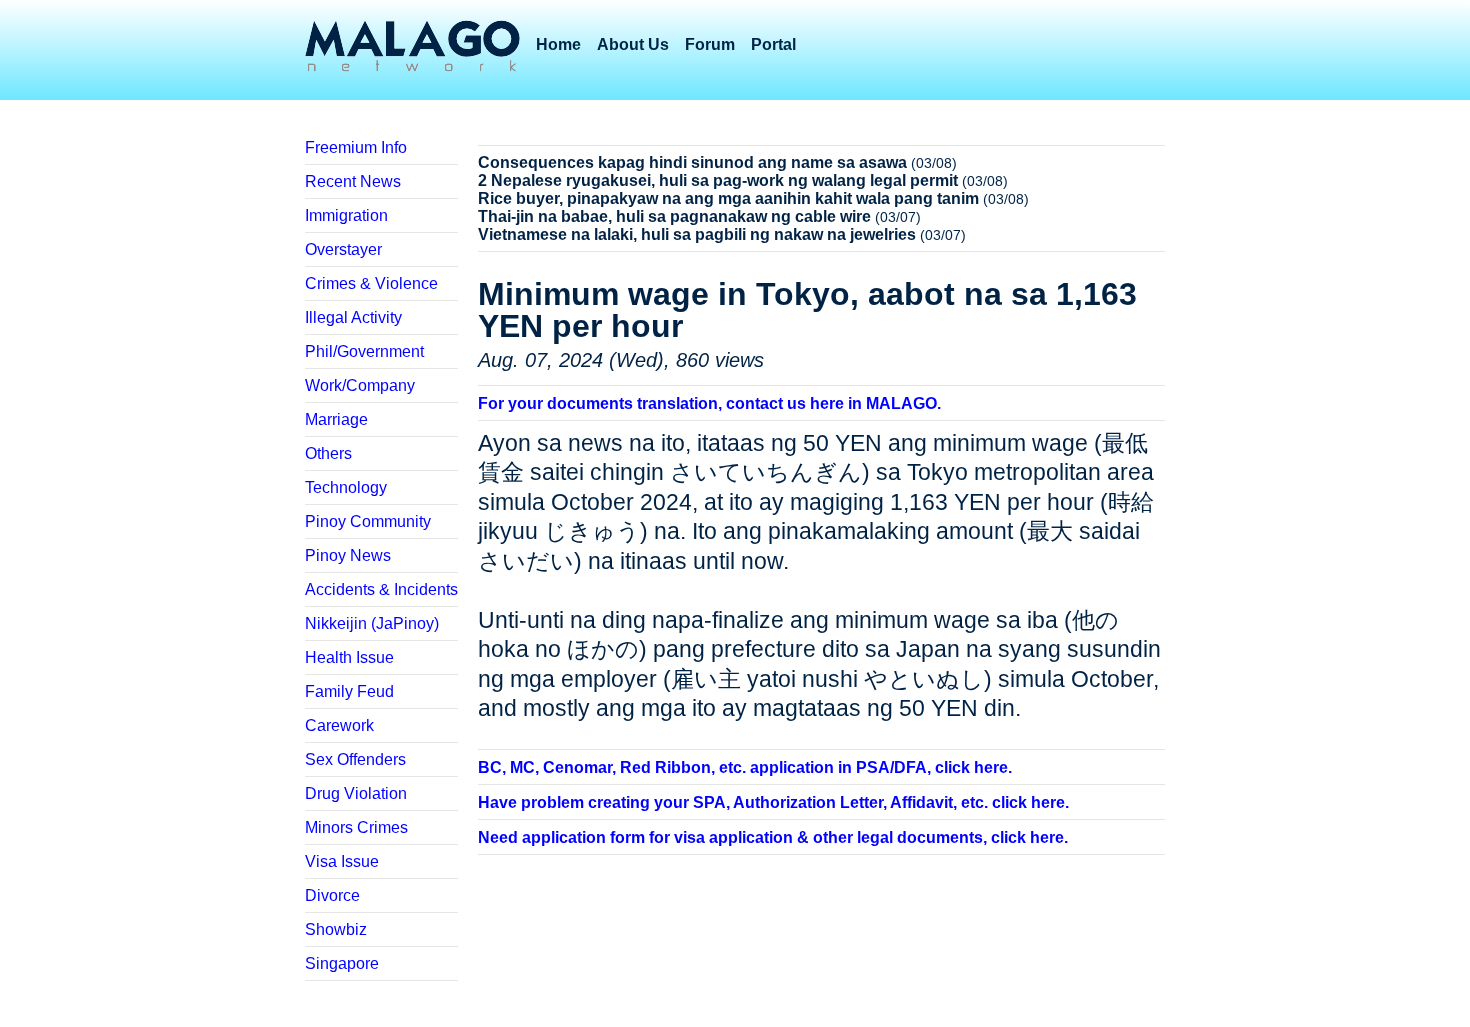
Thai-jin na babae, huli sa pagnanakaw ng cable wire (674, 216)
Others (328, 453)
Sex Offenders (355, 759)
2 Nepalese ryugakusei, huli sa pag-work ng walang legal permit (718, 180)
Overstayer (343, 249)
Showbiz (336, 929)
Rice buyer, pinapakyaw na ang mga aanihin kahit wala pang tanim (728, 198)
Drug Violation (356, 793)
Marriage (336, 419)
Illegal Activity (353, 317)
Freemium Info (356, 147)
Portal (773, 44)
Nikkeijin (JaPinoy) (372, 623)
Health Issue (349, 657)
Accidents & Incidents (381, 589)
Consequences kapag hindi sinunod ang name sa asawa (692, 162)
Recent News (353, 181)
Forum (710, 44)
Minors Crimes (356, 827)
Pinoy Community (368, 521)
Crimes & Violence (371, 283)
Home (558, 44)
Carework (339, 725)
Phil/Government (364, 351)
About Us (633, 44)
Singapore (342, 963)
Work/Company (360, 385)
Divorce (332, 895)
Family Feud (349, 691)
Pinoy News (348, 555)
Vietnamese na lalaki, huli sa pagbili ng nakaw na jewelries (697, 234)
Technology (346, 487)
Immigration (346, 215)
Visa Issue (342, 861)
